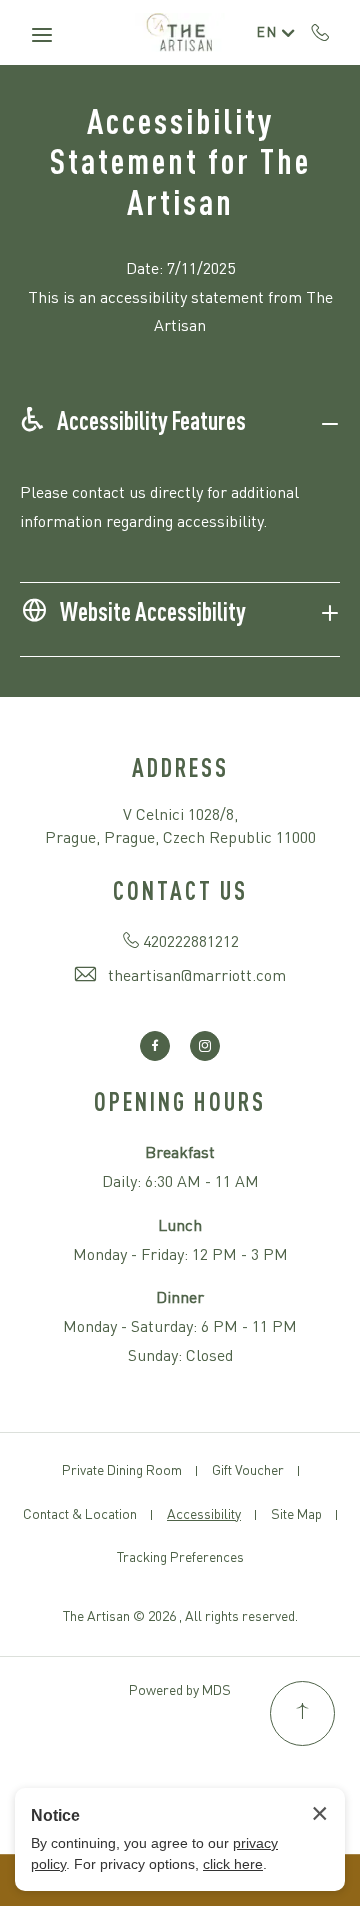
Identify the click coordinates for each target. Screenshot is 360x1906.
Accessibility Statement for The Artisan (180, 165)
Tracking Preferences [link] (180, 1558)
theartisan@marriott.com (197, 977)
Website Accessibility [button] (153, 614)
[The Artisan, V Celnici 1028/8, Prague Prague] (180, 33)
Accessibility (204, 1515)
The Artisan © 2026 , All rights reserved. (180, 1617)
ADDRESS (180, 770)
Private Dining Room (122, 1471)
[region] (180, 523)
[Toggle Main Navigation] (42, 35)
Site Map (296, 1515)
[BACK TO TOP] (302, 1713)
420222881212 (320, 32)
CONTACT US (180, 893)
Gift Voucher (248, 1471)
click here (233, 1864)
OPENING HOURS (180, 1104)
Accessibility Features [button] (151, 423)
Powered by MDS (180, 1691)
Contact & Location (80, 1515)
